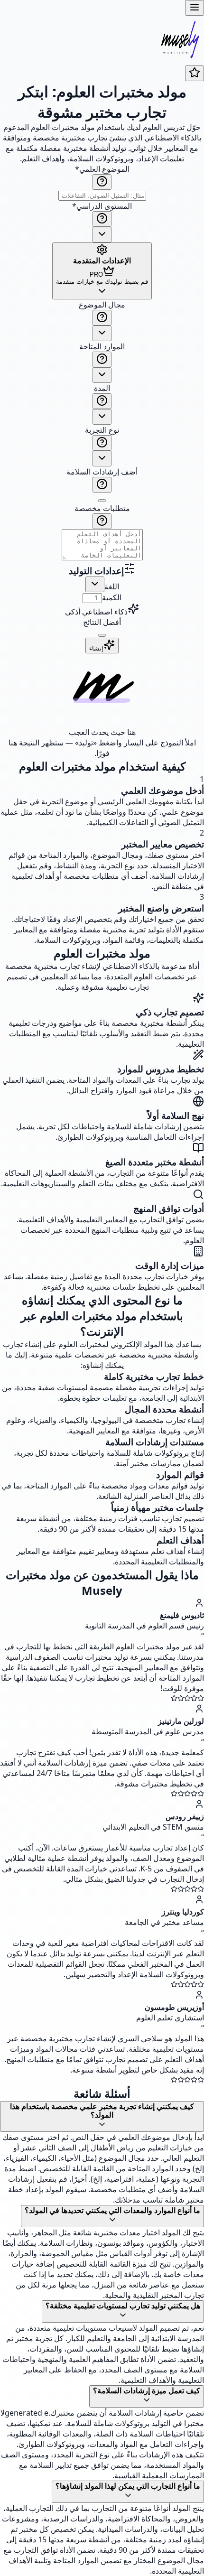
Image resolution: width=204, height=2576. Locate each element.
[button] (102, 431)
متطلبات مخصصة (102, 508)
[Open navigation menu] (195, 8)
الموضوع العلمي (102, 169)
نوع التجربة (102, 430)
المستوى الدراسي (102, 206)
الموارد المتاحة (102, 346)
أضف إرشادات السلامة (102, 472)
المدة (102, 388)
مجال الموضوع (102, 305)
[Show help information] (102, 182)
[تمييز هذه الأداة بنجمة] (195, 73)
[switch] (102, 501)
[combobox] (102, 235)
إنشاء (96, 648)
